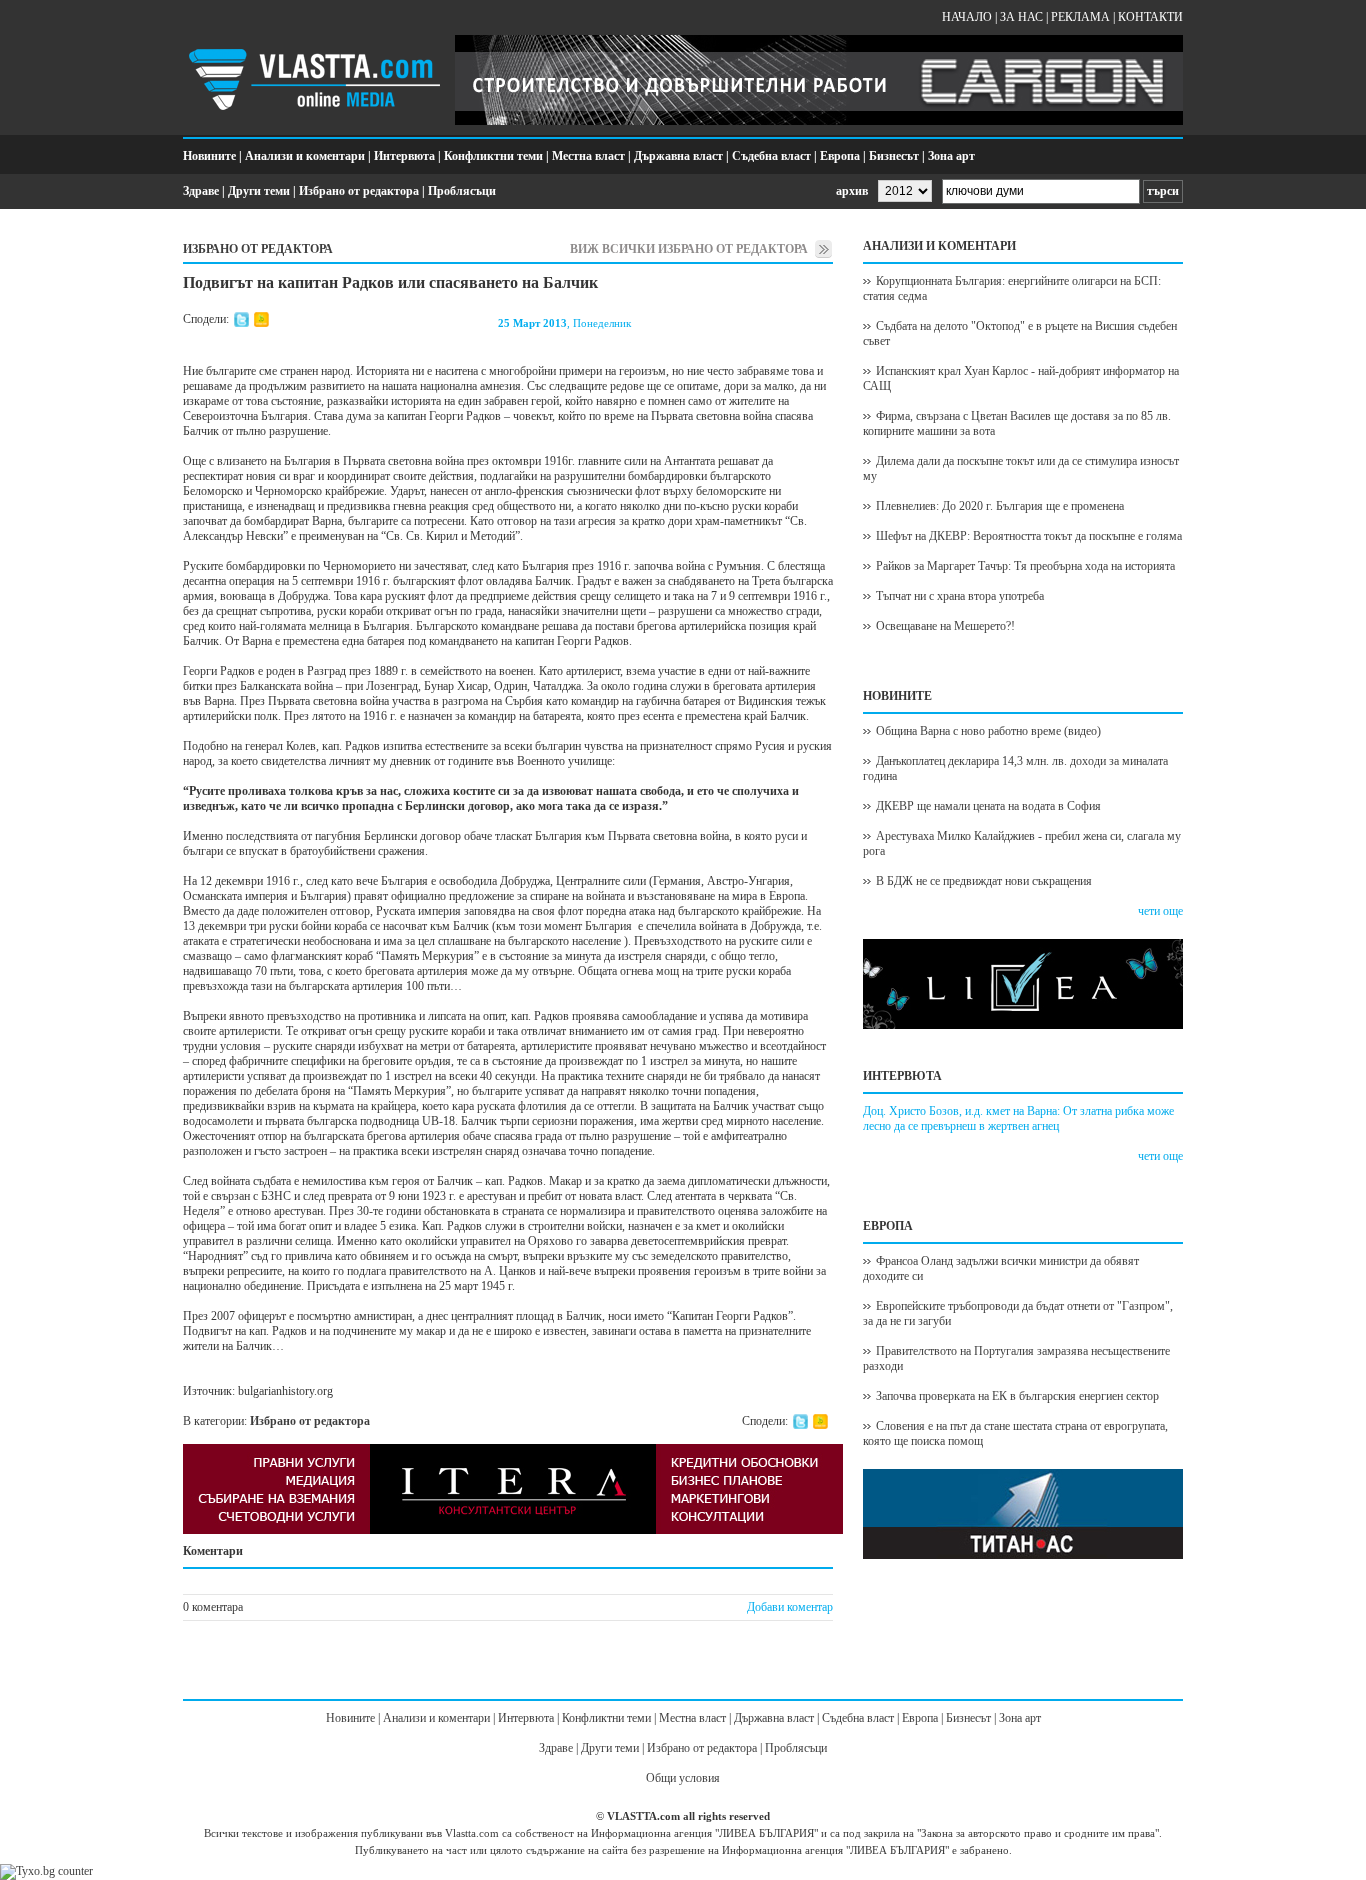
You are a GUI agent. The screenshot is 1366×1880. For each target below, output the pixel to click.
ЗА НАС (1021, 17)
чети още (1160, 911)
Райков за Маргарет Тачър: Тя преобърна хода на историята (1025, 566)
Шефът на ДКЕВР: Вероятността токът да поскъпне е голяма (1029, 536)
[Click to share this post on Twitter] (241, 323)
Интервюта (404, 156)
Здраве (201, 191)
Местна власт (588, 156)
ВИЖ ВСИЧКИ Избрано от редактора (689, 249)
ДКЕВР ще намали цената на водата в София (988, 806)
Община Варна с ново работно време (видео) (988, 731)
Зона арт (951, 156)
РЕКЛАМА (1080, 17)
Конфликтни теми (493, 156)
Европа (840, 156)
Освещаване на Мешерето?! (945, 626)
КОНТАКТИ (1150, 17)
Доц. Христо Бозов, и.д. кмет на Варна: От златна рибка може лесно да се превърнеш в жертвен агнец (1018, 1118)
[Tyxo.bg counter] (46, 1871)
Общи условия (683, 1778)
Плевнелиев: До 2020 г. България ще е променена (1000, 506)
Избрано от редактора (359, 191)
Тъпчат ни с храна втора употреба (960, 596)
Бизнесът (894, 156)
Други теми (259, 191)
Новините (209, 156)
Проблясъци (462, 191)
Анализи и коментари (305, 156)
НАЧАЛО (967, 17)
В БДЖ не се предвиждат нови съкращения (984, 881)
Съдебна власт (771, 156)
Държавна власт (678, 156)
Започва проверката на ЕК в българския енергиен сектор (1017, 1396)
